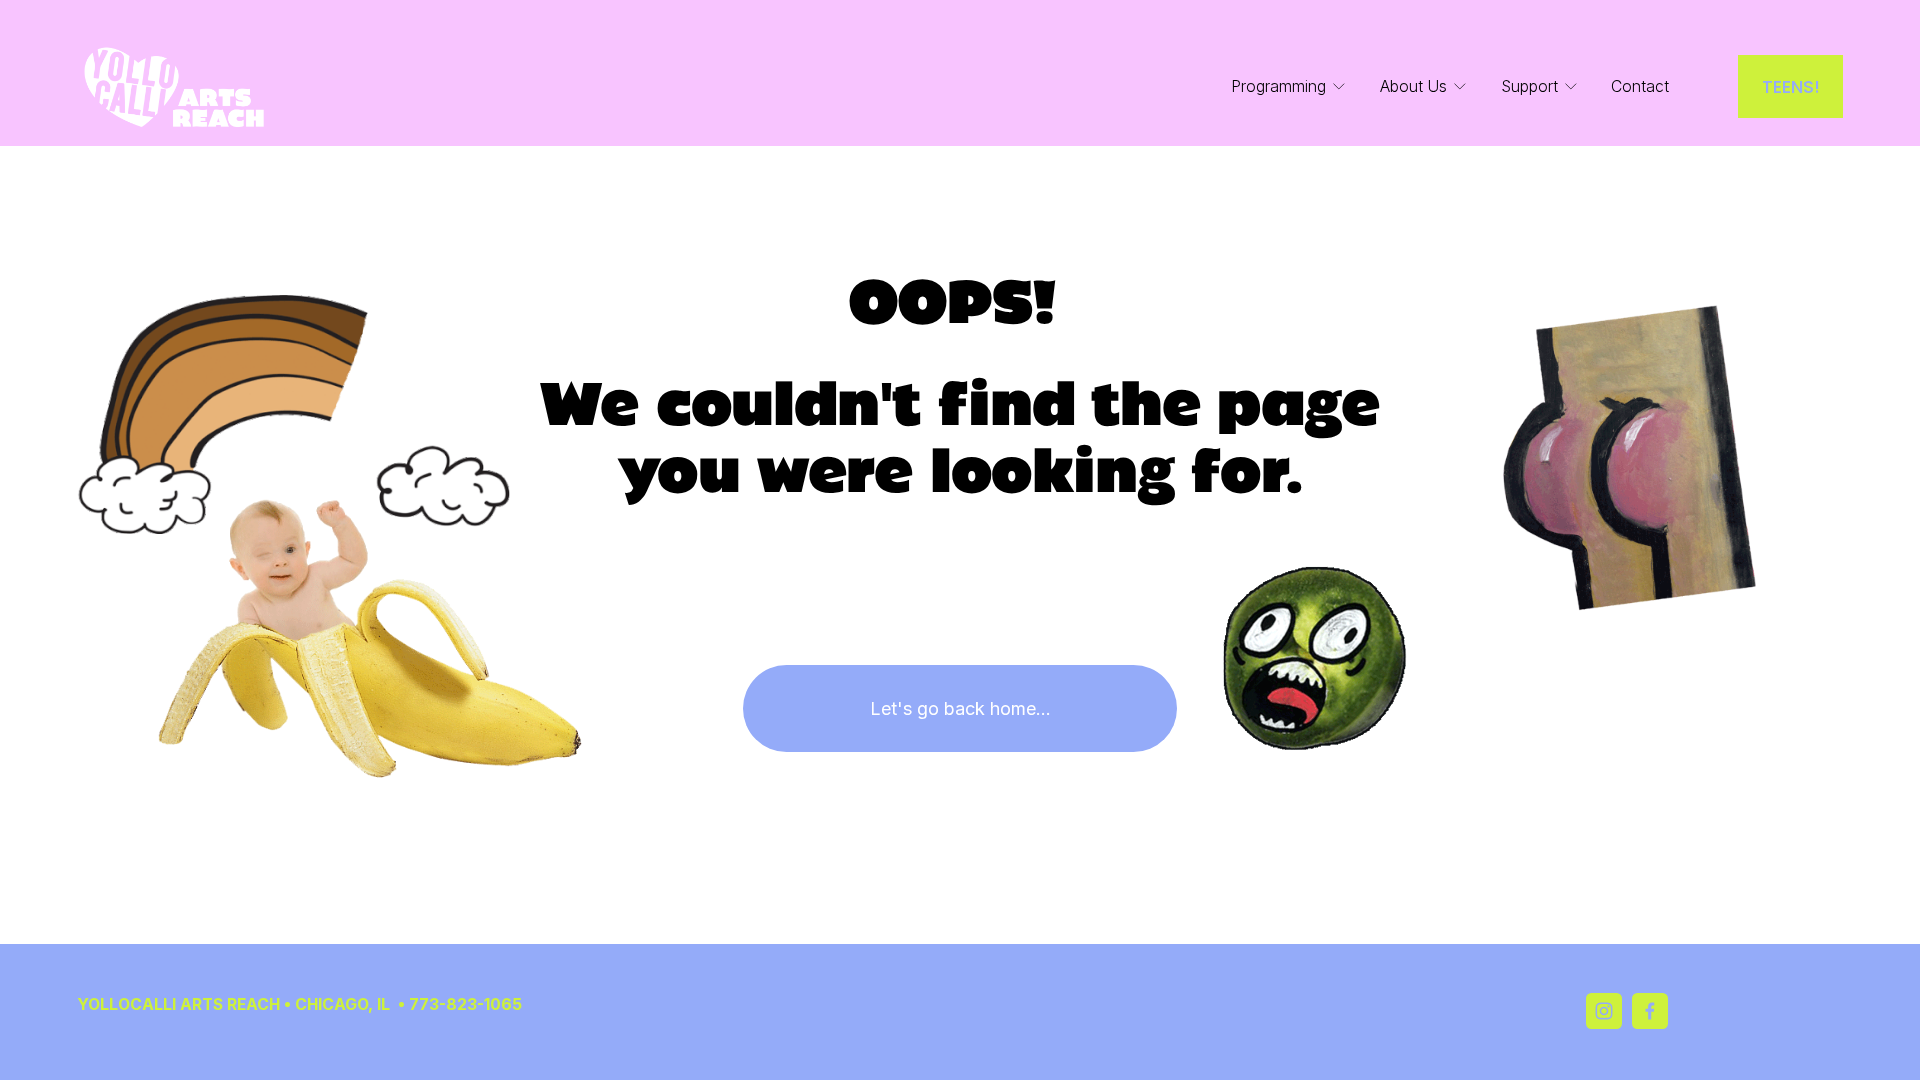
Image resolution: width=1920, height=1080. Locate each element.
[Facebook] (1650, 1011)
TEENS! (1791, 86)
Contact (1640, 86)
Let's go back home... (960, 708)
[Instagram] (1604, 1011)
